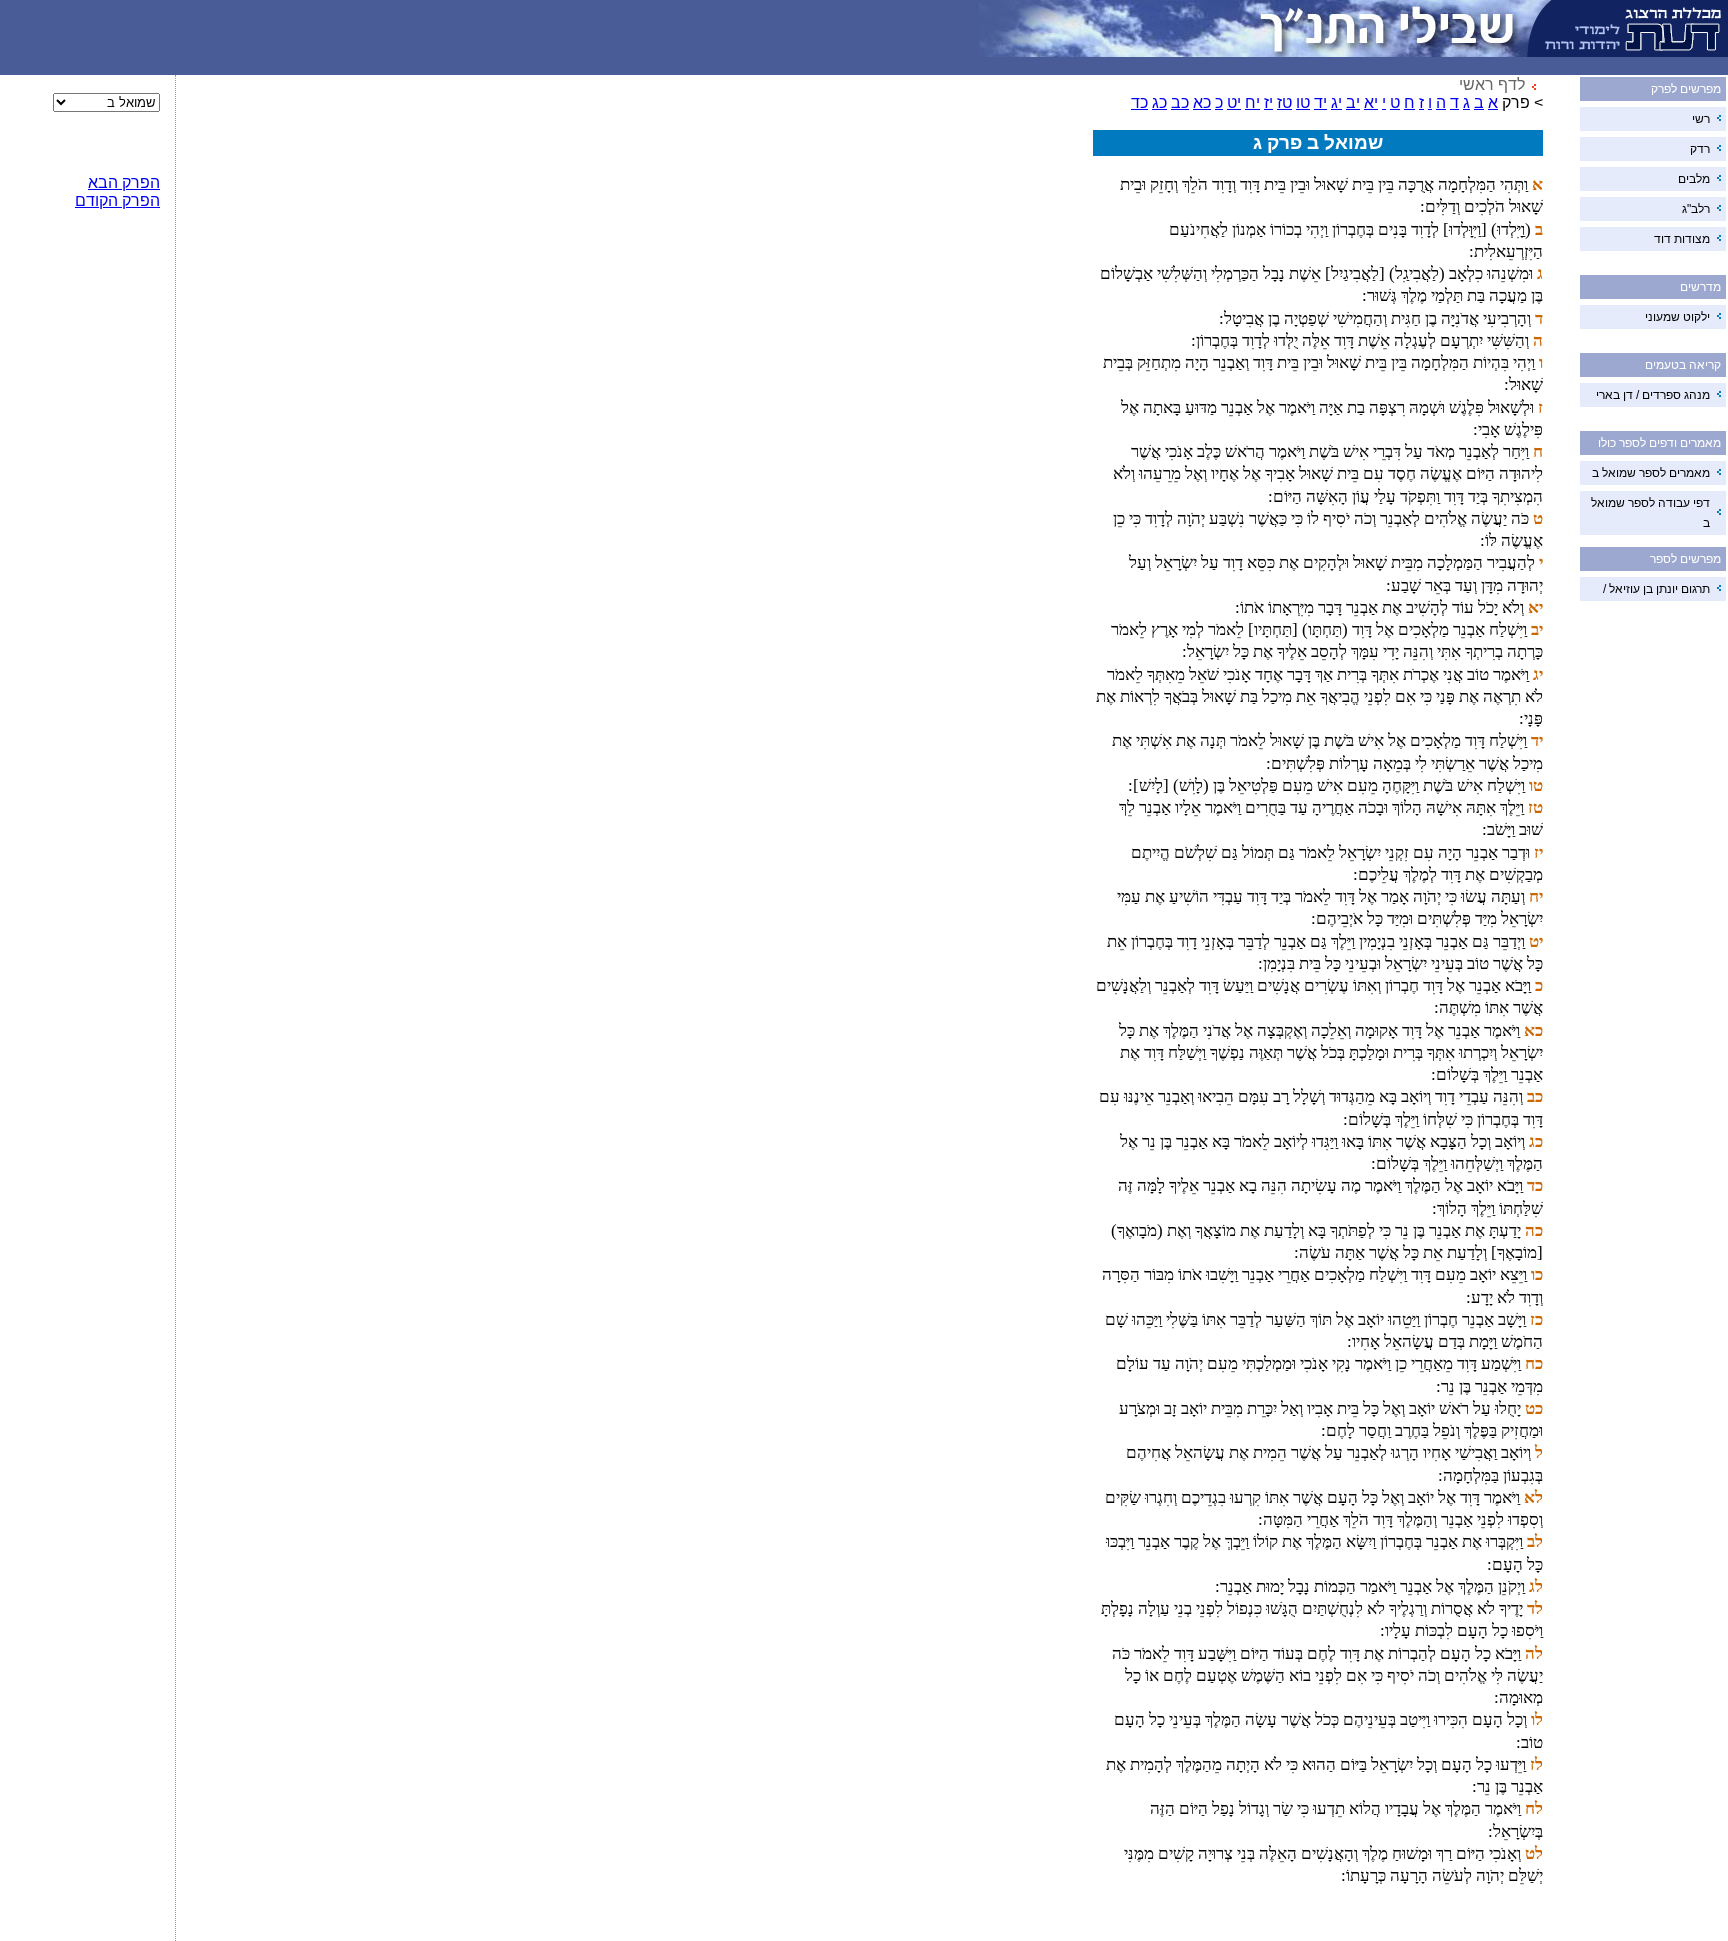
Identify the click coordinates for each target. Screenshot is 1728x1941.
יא (1371, 102)
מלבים (1694, 179)
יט (1234, 102)
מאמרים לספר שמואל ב (1651, 473)
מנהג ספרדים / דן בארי (1653, 395)
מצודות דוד (1682, 239)
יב (1353, 102)
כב (1180, 102)
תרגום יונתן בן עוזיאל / (1656, 589)
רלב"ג (1696, 209)
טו (1303, 102)
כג (1159, 102)
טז (1284, 102)
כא (1202, 102)
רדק (1700, 149)
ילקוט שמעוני (1677, 317)
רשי (1701, 119)
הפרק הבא (124, 182)
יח (1252, 102)
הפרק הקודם (117, 200)
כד (1139, 102)
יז (1268, 102)
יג (1336, 102)
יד (1320, 102)
